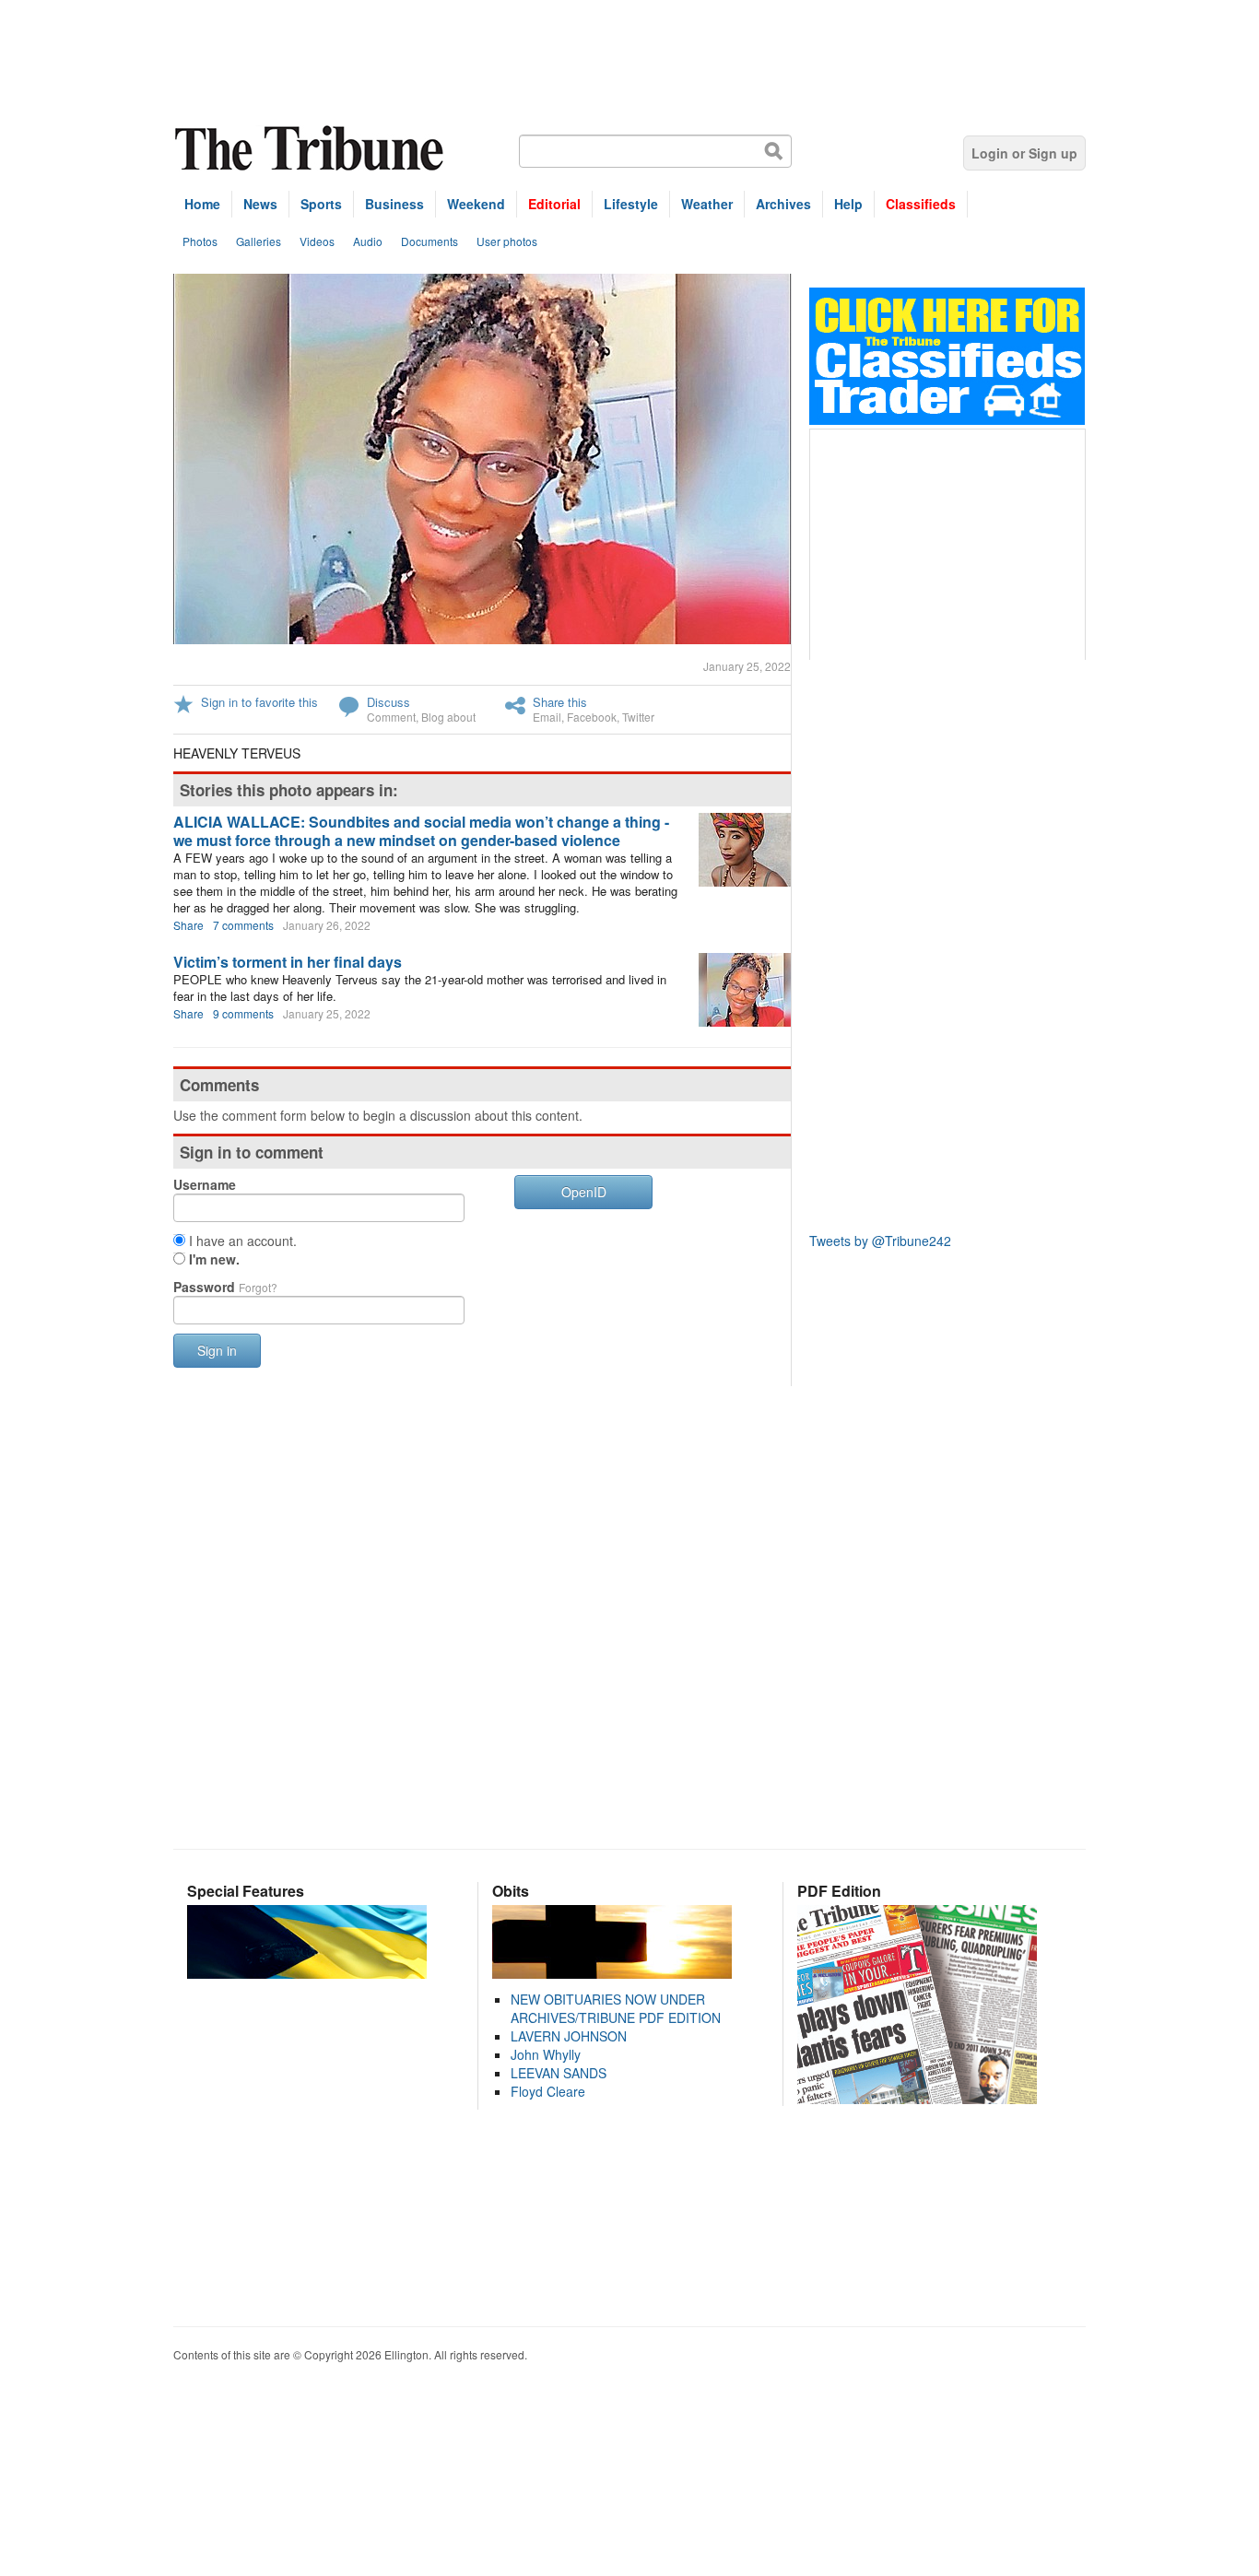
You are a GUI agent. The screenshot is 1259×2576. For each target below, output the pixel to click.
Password (225, 1287)
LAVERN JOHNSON (569, 2036)
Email (547, 717)
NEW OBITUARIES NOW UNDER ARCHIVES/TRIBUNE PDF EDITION (616, 2008)
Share (188, 925)
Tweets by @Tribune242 (880, 1241)
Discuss (388, 702)
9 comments (243, 1013)
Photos (200, 241)
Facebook (592, 717)
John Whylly (546, 2054)
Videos (317, 241)
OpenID (584, 1192)
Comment (391, 717)
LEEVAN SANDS (559, 2073)
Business (394, 204)
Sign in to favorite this (259, 702)
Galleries (259, 241)
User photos (507, 241)
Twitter (638, 717)
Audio (368, 241)
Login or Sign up (1024, 153)
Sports (321, 204)
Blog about (448, 717)
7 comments (243, 925)
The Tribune (312, 149)
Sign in (217, 1350)
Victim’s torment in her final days (288, 962)
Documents (429, 241)
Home (202, 204)
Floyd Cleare (548, 2091)
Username (205, 1184)
